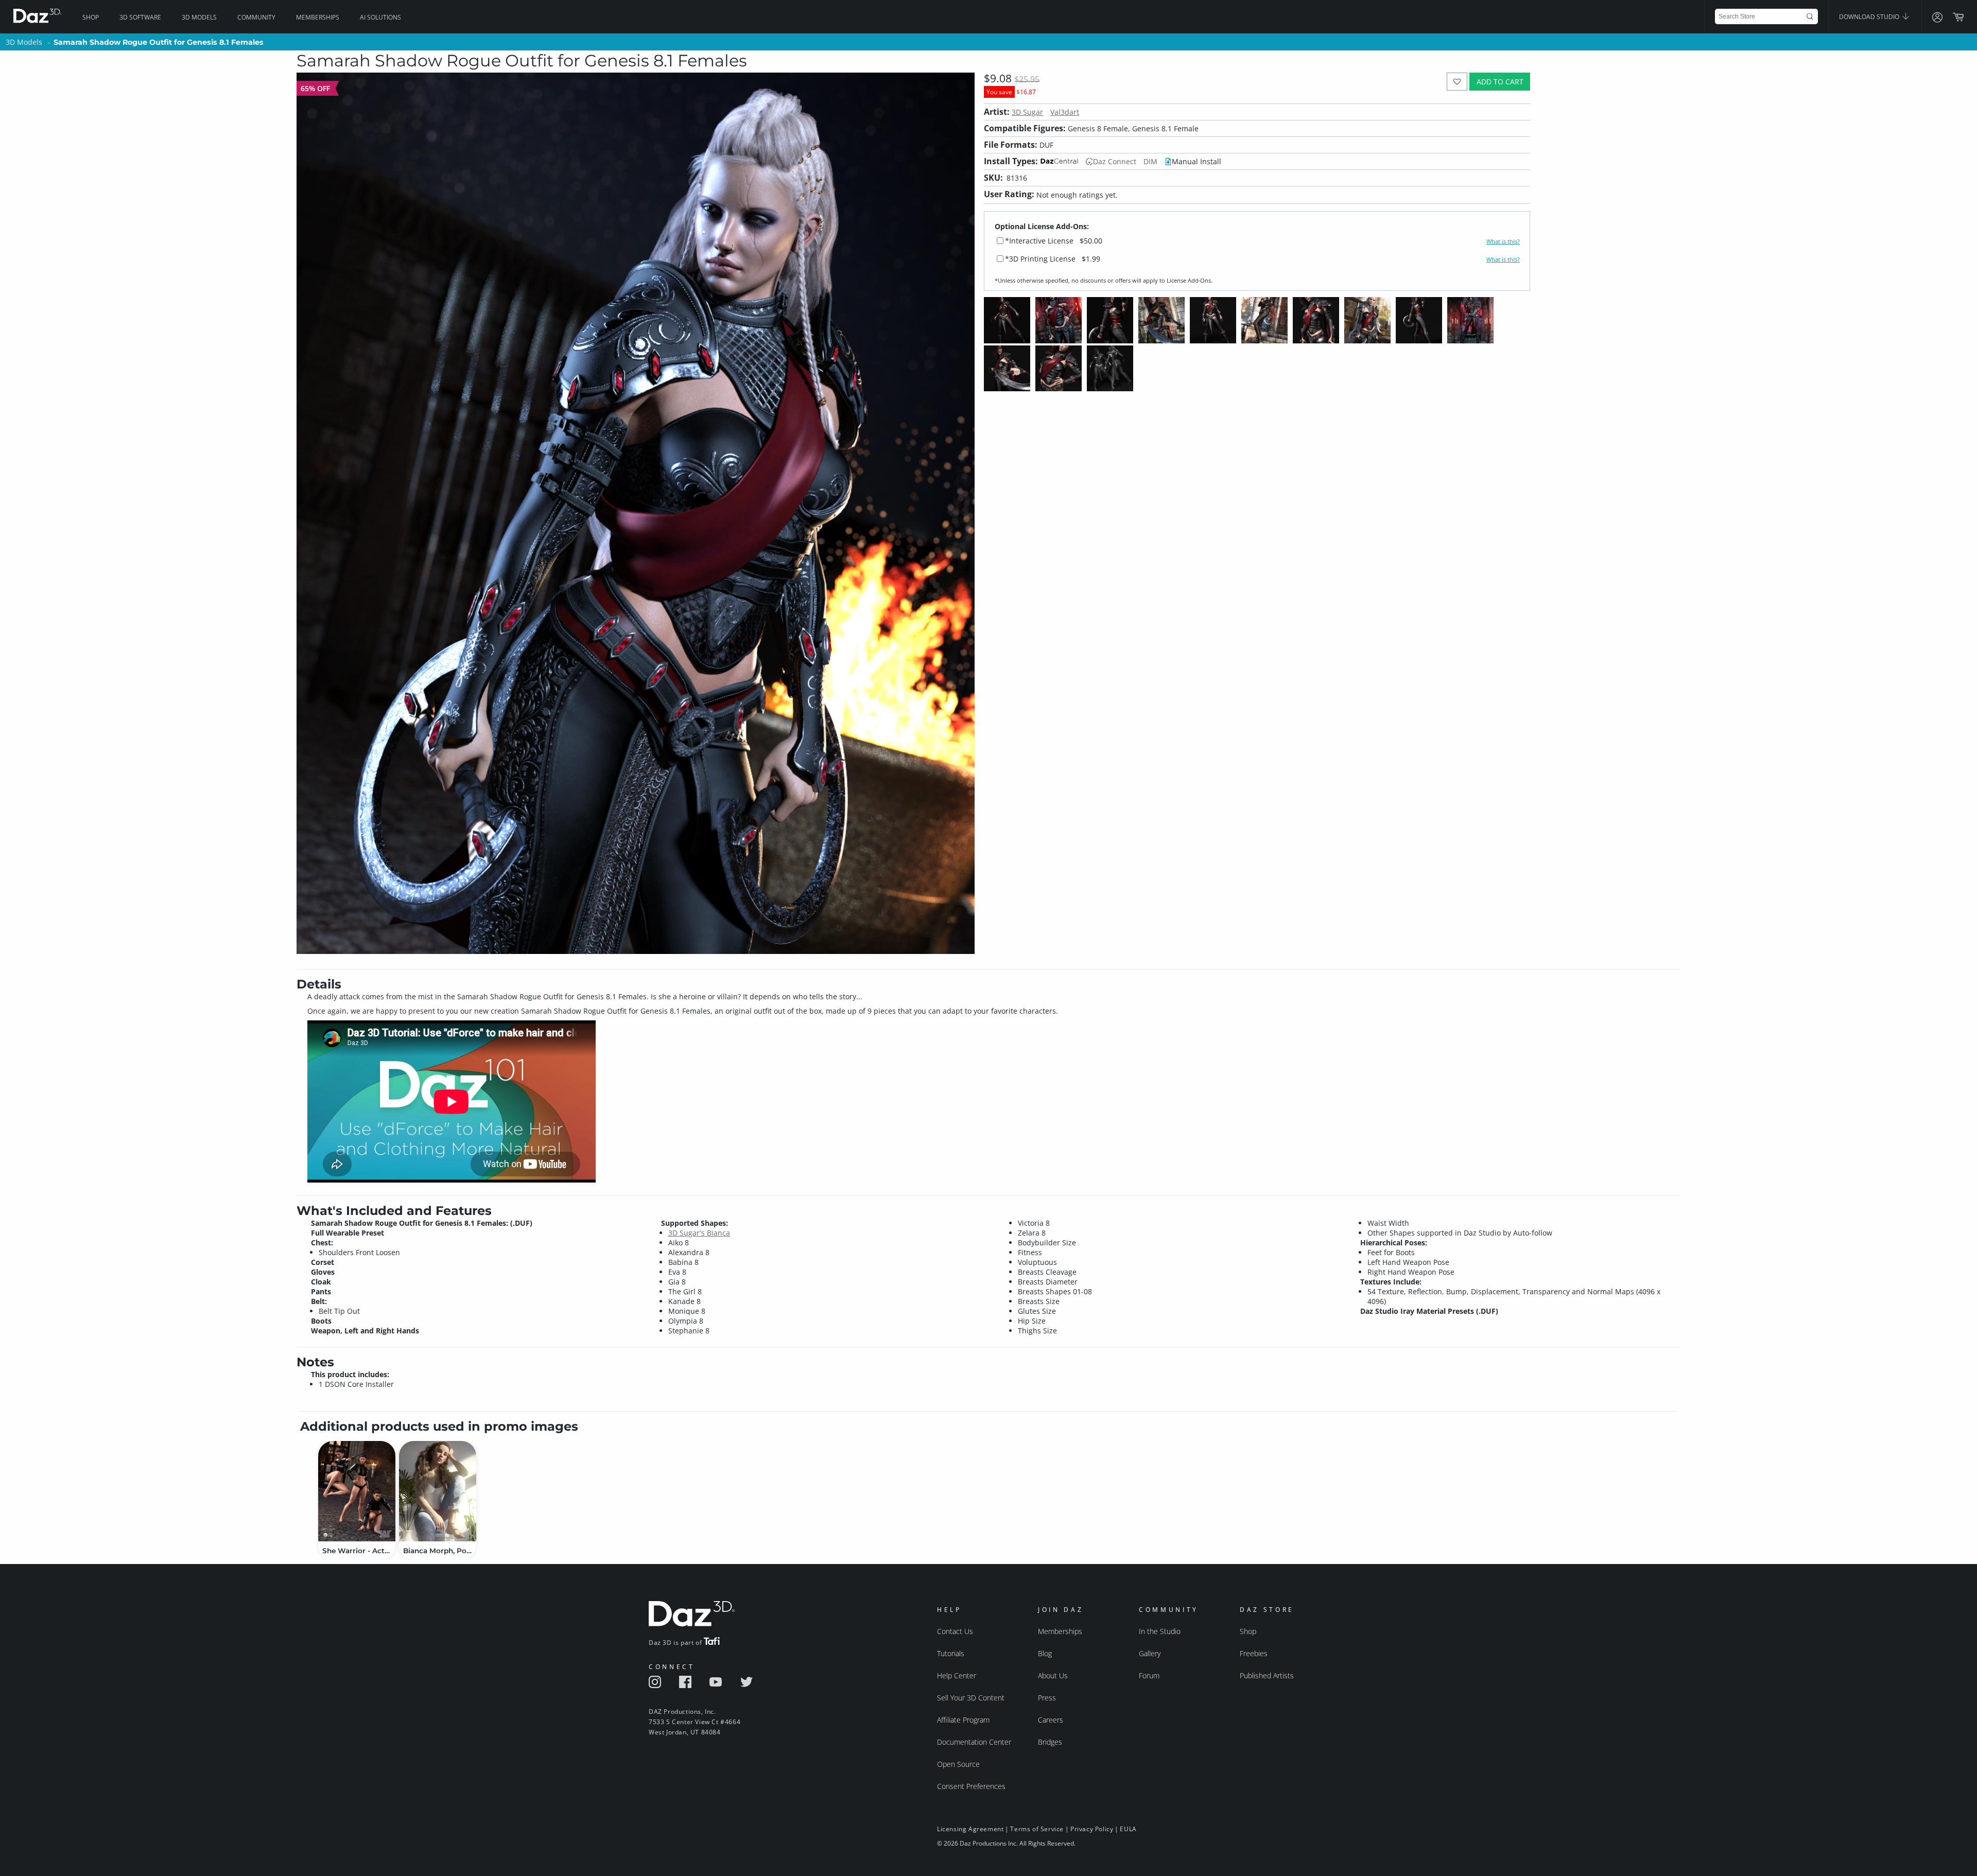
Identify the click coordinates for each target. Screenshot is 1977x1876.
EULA (1128, 1829)
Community (256, 17)
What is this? (1503, 241)
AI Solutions (380, 17)
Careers (1051, 1720)
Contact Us (955, 1631)
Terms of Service (1037, 1829)
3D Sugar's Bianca (699, 1233)
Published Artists (1267, 1675)
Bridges (1050, 1742)
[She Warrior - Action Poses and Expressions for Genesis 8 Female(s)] (357, 1491)
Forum (1149, 1675)
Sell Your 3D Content (971, 1698)
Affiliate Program (963, 1720)
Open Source (958, 1764)
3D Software (140, 17)
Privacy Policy (1092, 1829)
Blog (1045, 1653)
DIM (1150, 161)
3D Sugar (1027, 112)
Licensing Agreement (970, 1829)
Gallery (1150, 1653)
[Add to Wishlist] (1457, 82)
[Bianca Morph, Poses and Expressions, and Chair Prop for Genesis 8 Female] (438, 1491)
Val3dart (1065, 112)
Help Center (957, 1675)
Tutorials (951, 1653)
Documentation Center (974, 1742)
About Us (1053, 1675)
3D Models (199, 17)
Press (1047, 1698)
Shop (91, 17)
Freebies (1254, 1653)
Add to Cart (1500, 82)
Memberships (318, 17)
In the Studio (1160, 1631)
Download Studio (1870, 17)
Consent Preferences (971, 1786)
